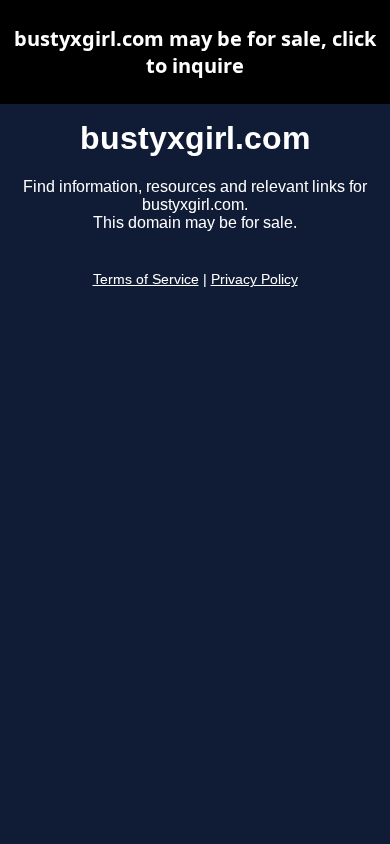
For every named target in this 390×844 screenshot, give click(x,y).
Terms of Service (146, 279)
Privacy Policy (254, 279)
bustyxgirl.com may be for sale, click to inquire (195, 52)
